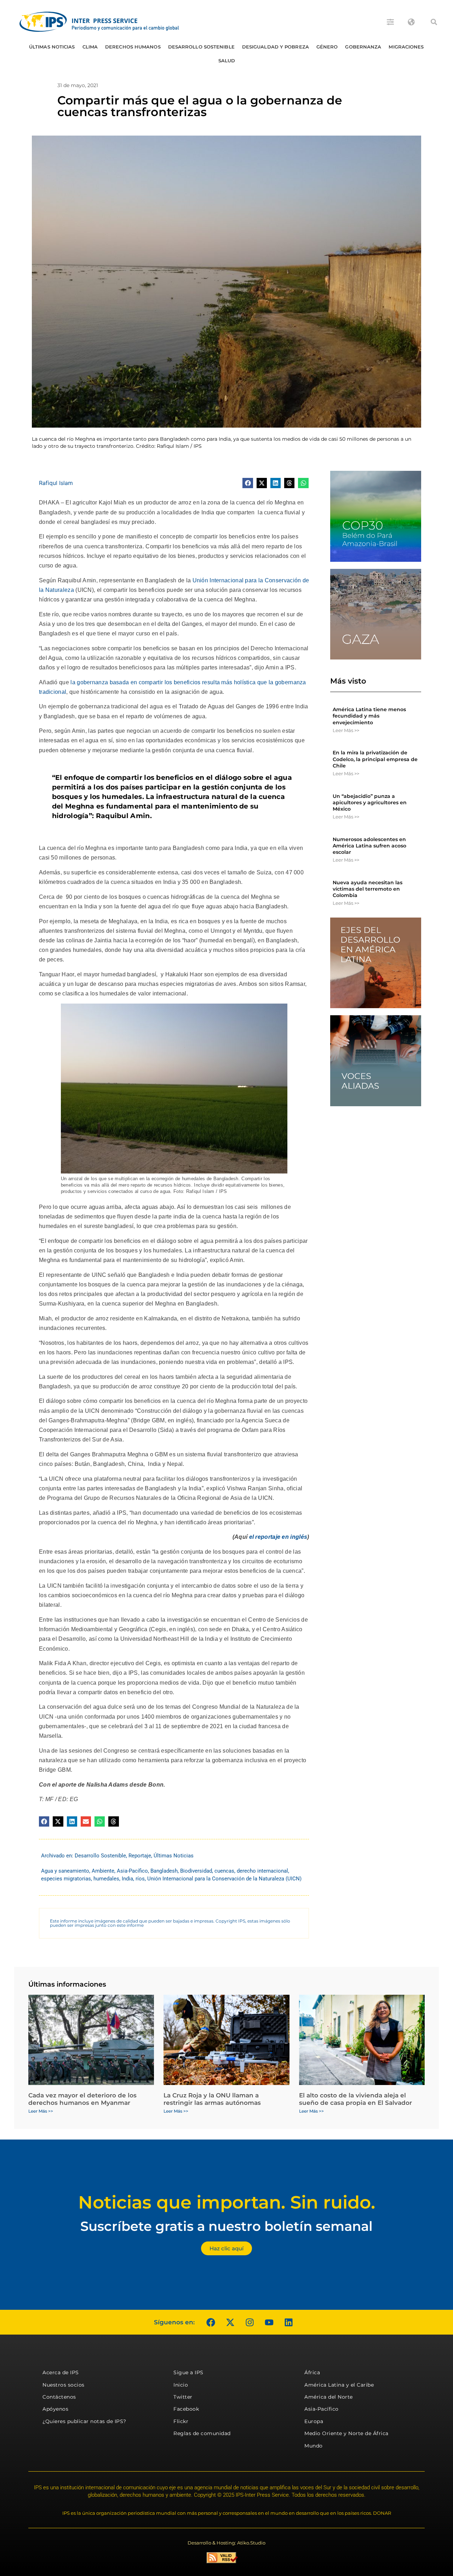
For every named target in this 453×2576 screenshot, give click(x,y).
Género (327, 47)
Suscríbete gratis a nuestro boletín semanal (226, 2226)
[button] (434, 22)
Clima (90, 47)
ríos (140, 1879)
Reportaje (140, 1856)
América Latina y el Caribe (339, 2385)
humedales (106, 1879)
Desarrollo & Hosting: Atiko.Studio (226, 2543)
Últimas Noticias (52, 47)
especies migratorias (66, 1879)
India (127, 1879)
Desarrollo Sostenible (201, 47)
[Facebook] (211, 2322)
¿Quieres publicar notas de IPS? (84, 2421)
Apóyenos (55, 2409)
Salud (227, 61)
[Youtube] (269, 2322)
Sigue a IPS (188, 2372)
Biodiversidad (196, 1871)
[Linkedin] (288, 2322)
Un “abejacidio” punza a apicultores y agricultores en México (370, 802)
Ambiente (103, 1871)
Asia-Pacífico (132, 1871)
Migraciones (406, 47)
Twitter (183, 2397)
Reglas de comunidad (202, 2433)
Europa (314, 2421)
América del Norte (329, 2397)
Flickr (181, 2421)
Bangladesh (164, 1871)
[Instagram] (250, 2322)
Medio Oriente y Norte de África (346, 2433)
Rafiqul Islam (56, 483)
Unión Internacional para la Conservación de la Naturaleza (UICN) (224, 1879)
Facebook (186, 2409)
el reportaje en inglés (278, 1537)
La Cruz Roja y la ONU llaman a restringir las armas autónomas (212, 2099)
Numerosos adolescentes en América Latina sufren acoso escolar (369, 846)
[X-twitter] (230, 2322)
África (312, 2372)
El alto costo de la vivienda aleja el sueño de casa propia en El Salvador (355, 2099)
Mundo (314, 2446)
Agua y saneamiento (65, 1871)
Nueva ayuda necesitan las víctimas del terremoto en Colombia (368, 889)
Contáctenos (59, 2397)
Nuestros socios (64, 2385)
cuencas (224, 1871)
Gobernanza (363, 47)
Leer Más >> (346, 730)
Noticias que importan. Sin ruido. (227, 2202)
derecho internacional (262, 1871)
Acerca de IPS (61, 2372)
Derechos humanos (133, 47)
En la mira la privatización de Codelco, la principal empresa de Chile (375, 759)
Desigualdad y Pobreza (276, 47)
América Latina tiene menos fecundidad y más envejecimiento (369, 716)
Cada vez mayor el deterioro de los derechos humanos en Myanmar (82, 2099)
